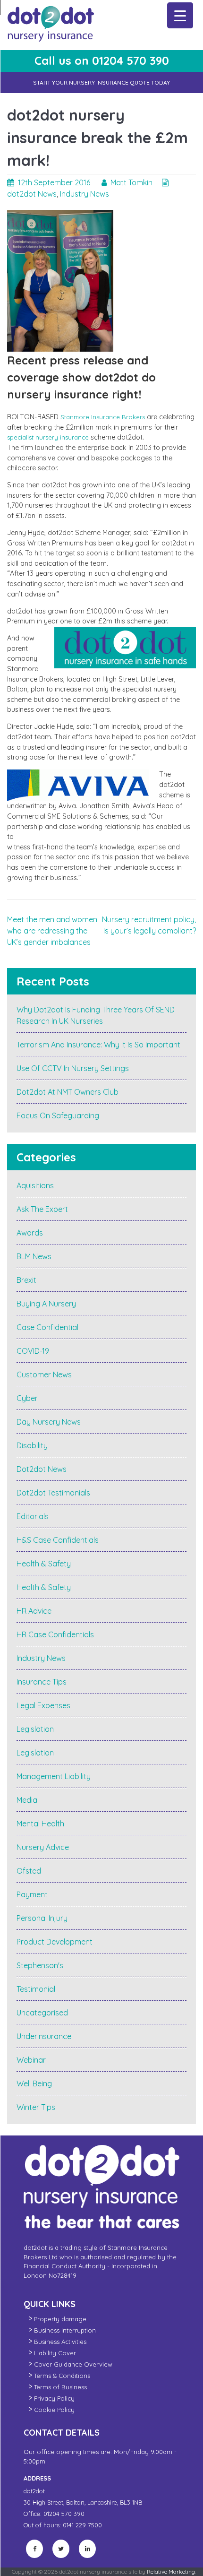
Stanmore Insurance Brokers (103, 417)
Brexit (26, 1280)
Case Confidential (47, 1327)
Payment (32, 1894)
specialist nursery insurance (48, 437)
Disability (32, 1445)
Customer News (44, 1374)
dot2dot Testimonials (53, 1493)
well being (34, 2083)
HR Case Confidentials (55, 1634)
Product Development (55, 1942)
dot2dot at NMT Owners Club (68, 1092)
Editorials (33, 1516)
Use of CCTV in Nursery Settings (73, 1068)
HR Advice (34, 1611)
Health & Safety (44, 1564)
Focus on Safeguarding (58, 1115)
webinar (31, 2060)
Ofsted (29, 1871)
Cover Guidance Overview (73, 2364)
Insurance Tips (42, 1682)
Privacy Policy (54, 2398)
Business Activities (60, 2342)
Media (27, 1800)
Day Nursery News (49, 1422)
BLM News (34, 1256)
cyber (27, 1398)
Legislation (35, 1729)
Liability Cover (55, 2353)
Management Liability (54, 1776)
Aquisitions (35, 1185)
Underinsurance (44, 2036)
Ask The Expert (42, 1209)
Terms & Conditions (62, 2376)
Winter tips (36, 2107)
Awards (30, 1233)
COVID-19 (33, 1351)
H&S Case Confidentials (58, 1540)
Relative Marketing (171, 2572)
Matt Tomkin (131, 182)
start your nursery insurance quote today (101, 82)
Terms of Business (60, 2387)
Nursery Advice (43, 1847)
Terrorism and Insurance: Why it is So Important (98, 1045)
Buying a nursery (46, 1304)
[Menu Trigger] (180, 15)
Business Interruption (65, 2330)
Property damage (60, 2319)
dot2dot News (32, 194)
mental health (40, 1824)
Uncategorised (42, 2013)
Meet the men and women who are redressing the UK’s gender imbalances (52, 931)
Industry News (85, 194)
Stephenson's (40, 1965)
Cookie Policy (54, 2410)
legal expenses (43, 1705)
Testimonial (36, 1989)
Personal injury (42, 1918)
